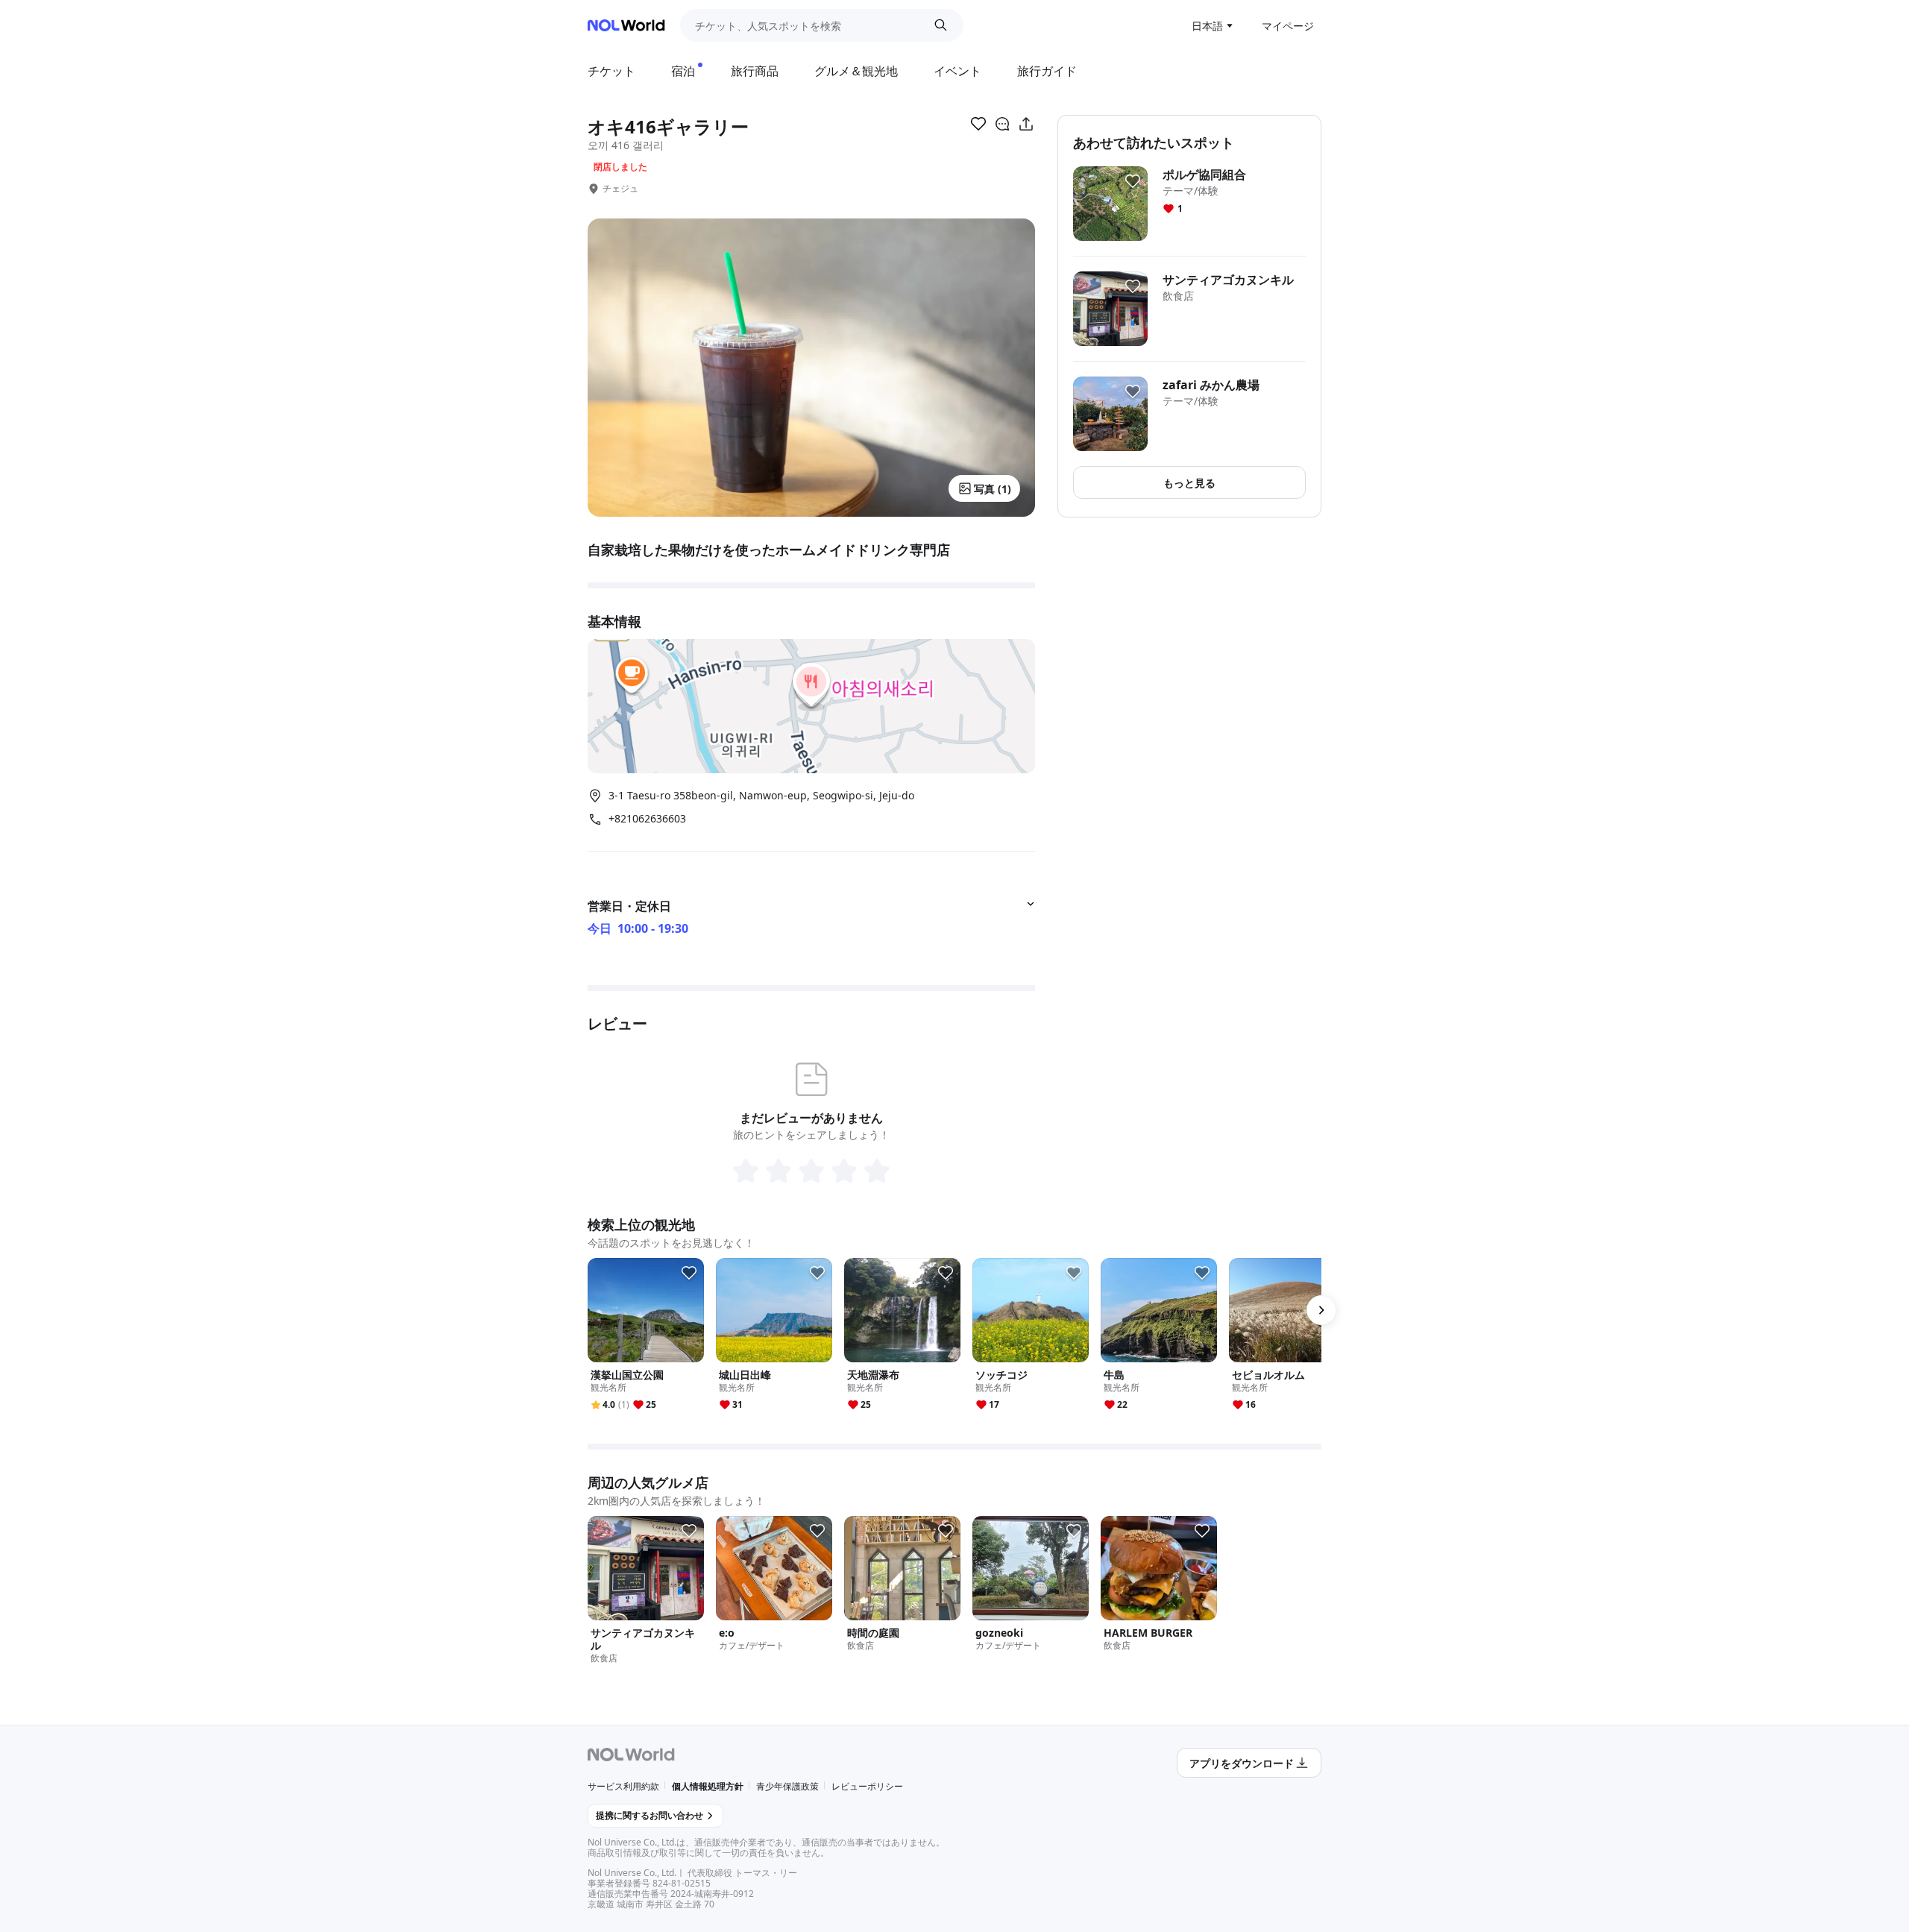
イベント (957, 71)
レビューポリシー (867, 1786)
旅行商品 (755, 71)
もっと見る (1189, 483)
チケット (611, 71)
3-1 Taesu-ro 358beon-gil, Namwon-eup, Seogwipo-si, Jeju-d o (761, 795)
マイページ (1288, 26)
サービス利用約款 (623, 1786)
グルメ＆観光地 (856, 71)
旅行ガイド (1047, 71)
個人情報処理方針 (708, 1786)
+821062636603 (647, 819)
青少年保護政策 (787, 1786)
